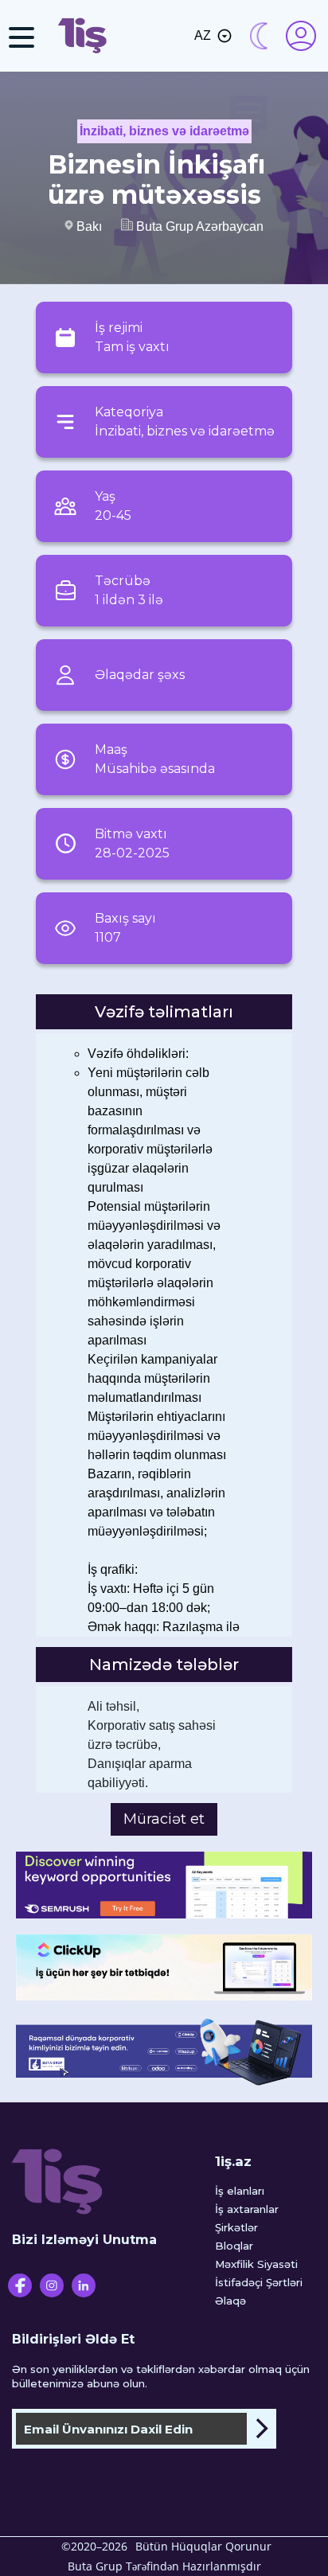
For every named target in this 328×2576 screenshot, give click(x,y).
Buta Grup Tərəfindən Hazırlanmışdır (164, 2566)
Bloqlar (234, 2246)
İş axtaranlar (247, 2209)
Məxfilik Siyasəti (256, 2264)
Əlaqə (230, 2301)
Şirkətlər (236, 2227)
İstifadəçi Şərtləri (259, 2282)
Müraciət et (164, 1819)
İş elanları (240, 2191)
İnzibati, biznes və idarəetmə (164, 131)
